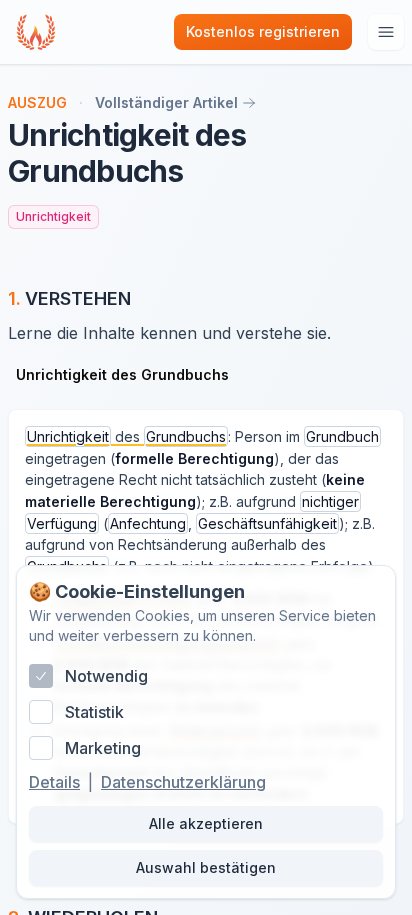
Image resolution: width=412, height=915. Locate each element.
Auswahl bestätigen (206, 867)
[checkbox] (41, 676)
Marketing (103, 748)
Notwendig (106, 676)
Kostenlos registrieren (263, 31)
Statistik (94, 712)
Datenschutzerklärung (183, 782)
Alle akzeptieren (206, 823)
